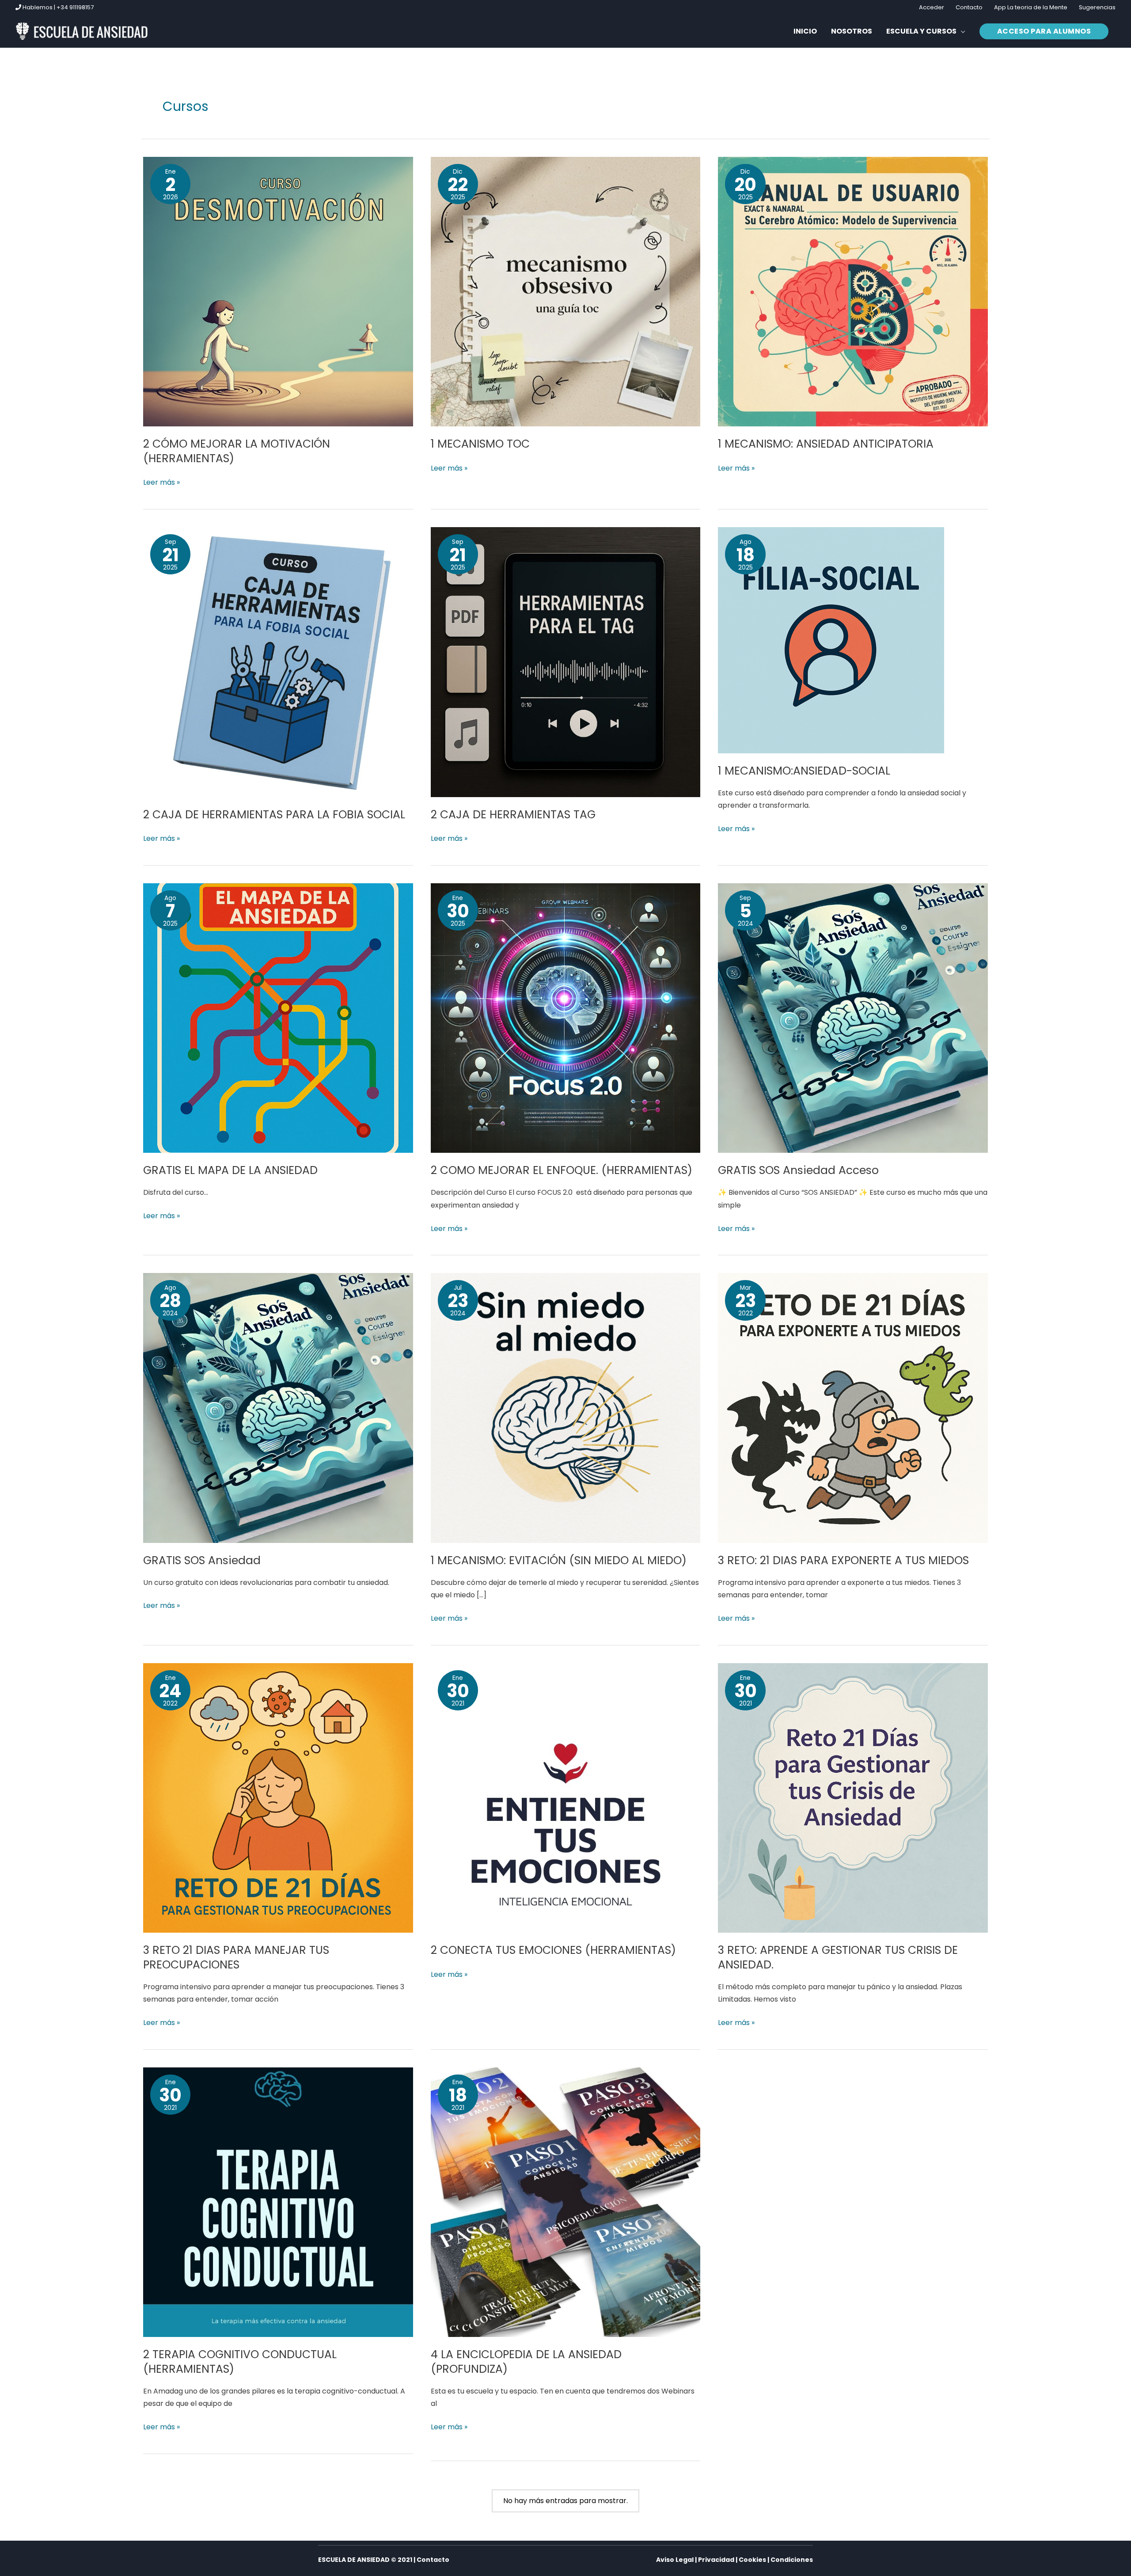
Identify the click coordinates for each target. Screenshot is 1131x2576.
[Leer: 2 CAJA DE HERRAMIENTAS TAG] (566, 662)
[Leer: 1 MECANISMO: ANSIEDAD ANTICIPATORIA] (853, 291)
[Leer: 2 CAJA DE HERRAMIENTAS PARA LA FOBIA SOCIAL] (278, 662)
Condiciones (792, 2560)
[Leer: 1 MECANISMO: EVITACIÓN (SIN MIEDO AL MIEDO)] (566, 1408)
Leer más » (161, 482)
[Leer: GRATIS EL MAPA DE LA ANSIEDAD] (278, 1017)
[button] (926, 31)
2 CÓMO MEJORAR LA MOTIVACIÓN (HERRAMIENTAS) (237, 451)
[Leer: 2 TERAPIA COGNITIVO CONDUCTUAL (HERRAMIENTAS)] (278, 2202)
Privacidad (716, 2560)
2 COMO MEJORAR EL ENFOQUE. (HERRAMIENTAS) (562, 1170)
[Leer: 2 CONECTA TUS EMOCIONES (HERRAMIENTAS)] (566, 1798)
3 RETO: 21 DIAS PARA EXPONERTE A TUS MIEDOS (843, 1560)
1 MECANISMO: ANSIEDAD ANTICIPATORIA (826, 444)
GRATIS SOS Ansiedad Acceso (798, 1170)
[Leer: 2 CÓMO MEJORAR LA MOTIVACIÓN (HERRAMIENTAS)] (278, 291)
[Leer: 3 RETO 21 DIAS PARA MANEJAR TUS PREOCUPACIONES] (278, 1798)
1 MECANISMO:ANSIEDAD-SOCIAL (804, 771)
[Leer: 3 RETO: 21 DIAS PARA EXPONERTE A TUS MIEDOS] (853, 1408)
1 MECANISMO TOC (480, 444)
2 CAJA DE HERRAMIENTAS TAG (513, 815)
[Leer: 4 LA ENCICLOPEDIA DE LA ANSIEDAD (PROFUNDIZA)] (566, 2202)
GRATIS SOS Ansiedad (202, 1560)
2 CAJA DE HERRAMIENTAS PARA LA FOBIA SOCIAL (274, 815)
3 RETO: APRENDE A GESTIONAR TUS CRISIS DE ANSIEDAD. (838, 1957)
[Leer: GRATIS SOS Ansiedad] (278, 1408)
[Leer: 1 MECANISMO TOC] (566, 291)
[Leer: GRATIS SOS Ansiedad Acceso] (853, 1017)
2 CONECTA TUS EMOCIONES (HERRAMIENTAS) (553, 1950)
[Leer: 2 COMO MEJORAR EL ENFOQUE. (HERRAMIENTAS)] (566, 1017)
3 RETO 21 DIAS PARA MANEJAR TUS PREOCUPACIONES (236, 1957)
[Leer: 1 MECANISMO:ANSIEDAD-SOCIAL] (831, 640)
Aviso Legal (675, 2560)
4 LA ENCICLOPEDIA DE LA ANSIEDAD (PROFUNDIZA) (526, 2362)
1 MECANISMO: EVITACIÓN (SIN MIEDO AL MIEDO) (559, 1560)
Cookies (752, 2560)
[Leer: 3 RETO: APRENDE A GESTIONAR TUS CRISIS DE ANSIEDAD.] (853, 1798)
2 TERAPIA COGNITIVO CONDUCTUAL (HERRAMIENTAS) (240, 2362)
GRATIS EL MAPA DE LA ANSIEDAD (230, 1170)
